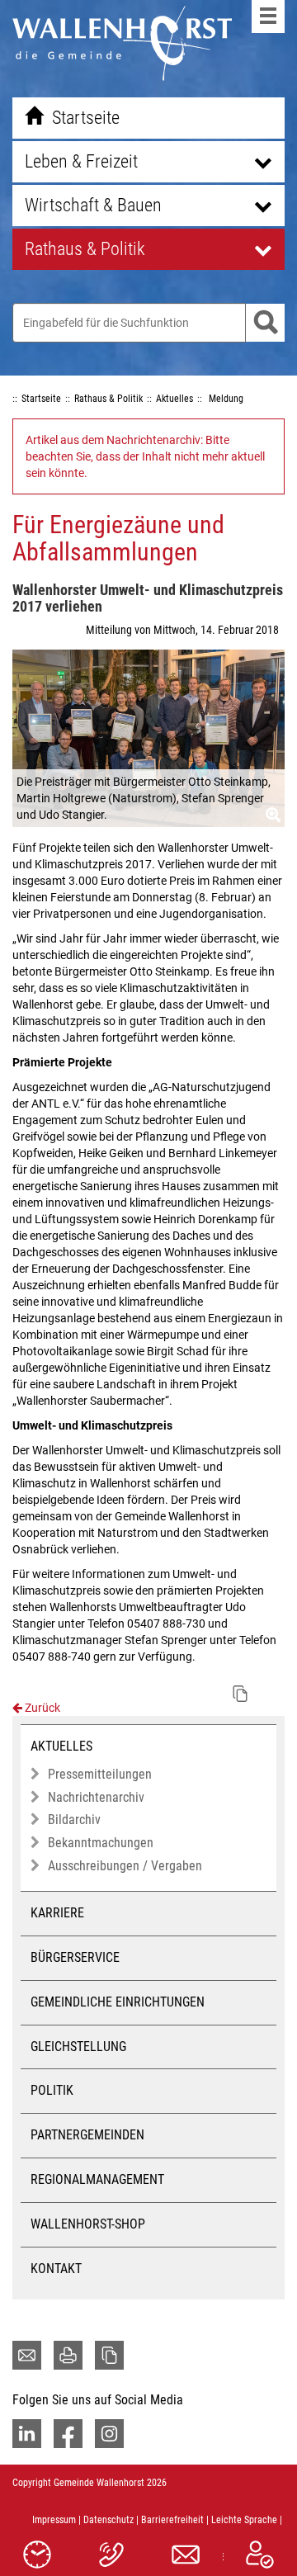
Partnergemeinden (87, 2135)
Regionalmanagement (97, 2179)
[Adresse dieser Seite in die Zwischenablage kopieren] (109, 2355)
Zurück (41, 1708)
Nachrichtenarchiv (96, 1797)
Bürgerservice (75, 1957)
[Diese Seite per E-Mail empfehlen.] (27, 2355)
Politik (52, 2090)
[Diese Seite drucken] (68, 2355)
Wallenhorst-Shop (88, 2224)
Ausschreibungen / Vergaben (125, 1866)
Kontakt (56, 2269)
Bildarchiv (74, 1820)
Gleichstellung (78, 2047)
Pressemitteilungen (100, 1774)
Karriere (57, 1913)
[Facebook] (68, 2434)
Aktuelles (61, 1746)
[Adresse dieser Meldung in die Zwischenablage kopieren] (240, 1694)
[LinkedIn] (27, 2434)
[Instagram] (109, 2434)
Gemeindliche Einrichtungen (118, 2002)
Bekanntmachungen (101, 1843)
